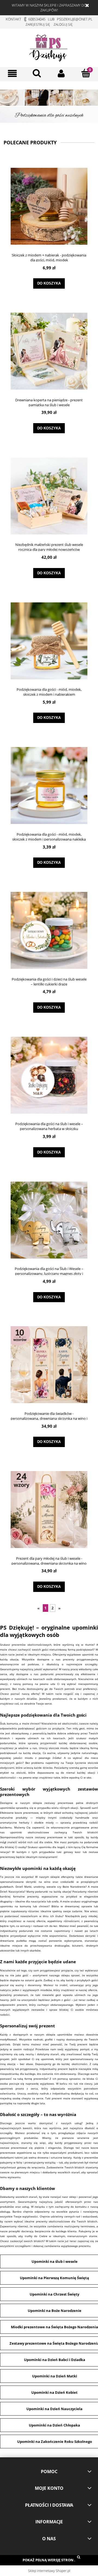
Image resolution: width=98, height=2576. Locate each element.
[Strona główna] (49, 47)
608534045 (37, 19)
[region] (49, 106)
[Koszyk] (86, 73)
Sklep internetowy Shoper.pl (49, 2571)
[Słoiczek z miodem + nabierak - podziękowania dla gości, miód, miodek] (49, 206)
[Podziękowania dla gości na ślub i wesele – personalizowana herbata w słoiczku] (49, 1075)
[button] (12, 74)
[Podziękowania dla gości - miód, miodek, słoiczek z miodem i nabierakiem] (49, 641)
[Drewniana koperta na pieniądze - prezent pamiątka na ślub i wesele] (49, 351)
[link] (49, 106)
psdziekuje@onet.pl (75, 19)
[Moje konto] (61, 74)
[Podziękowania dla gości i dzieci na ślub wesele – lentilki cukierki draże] (49, 930)
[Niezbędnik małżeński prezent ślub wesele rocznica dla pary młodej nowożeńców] (49, 496)
